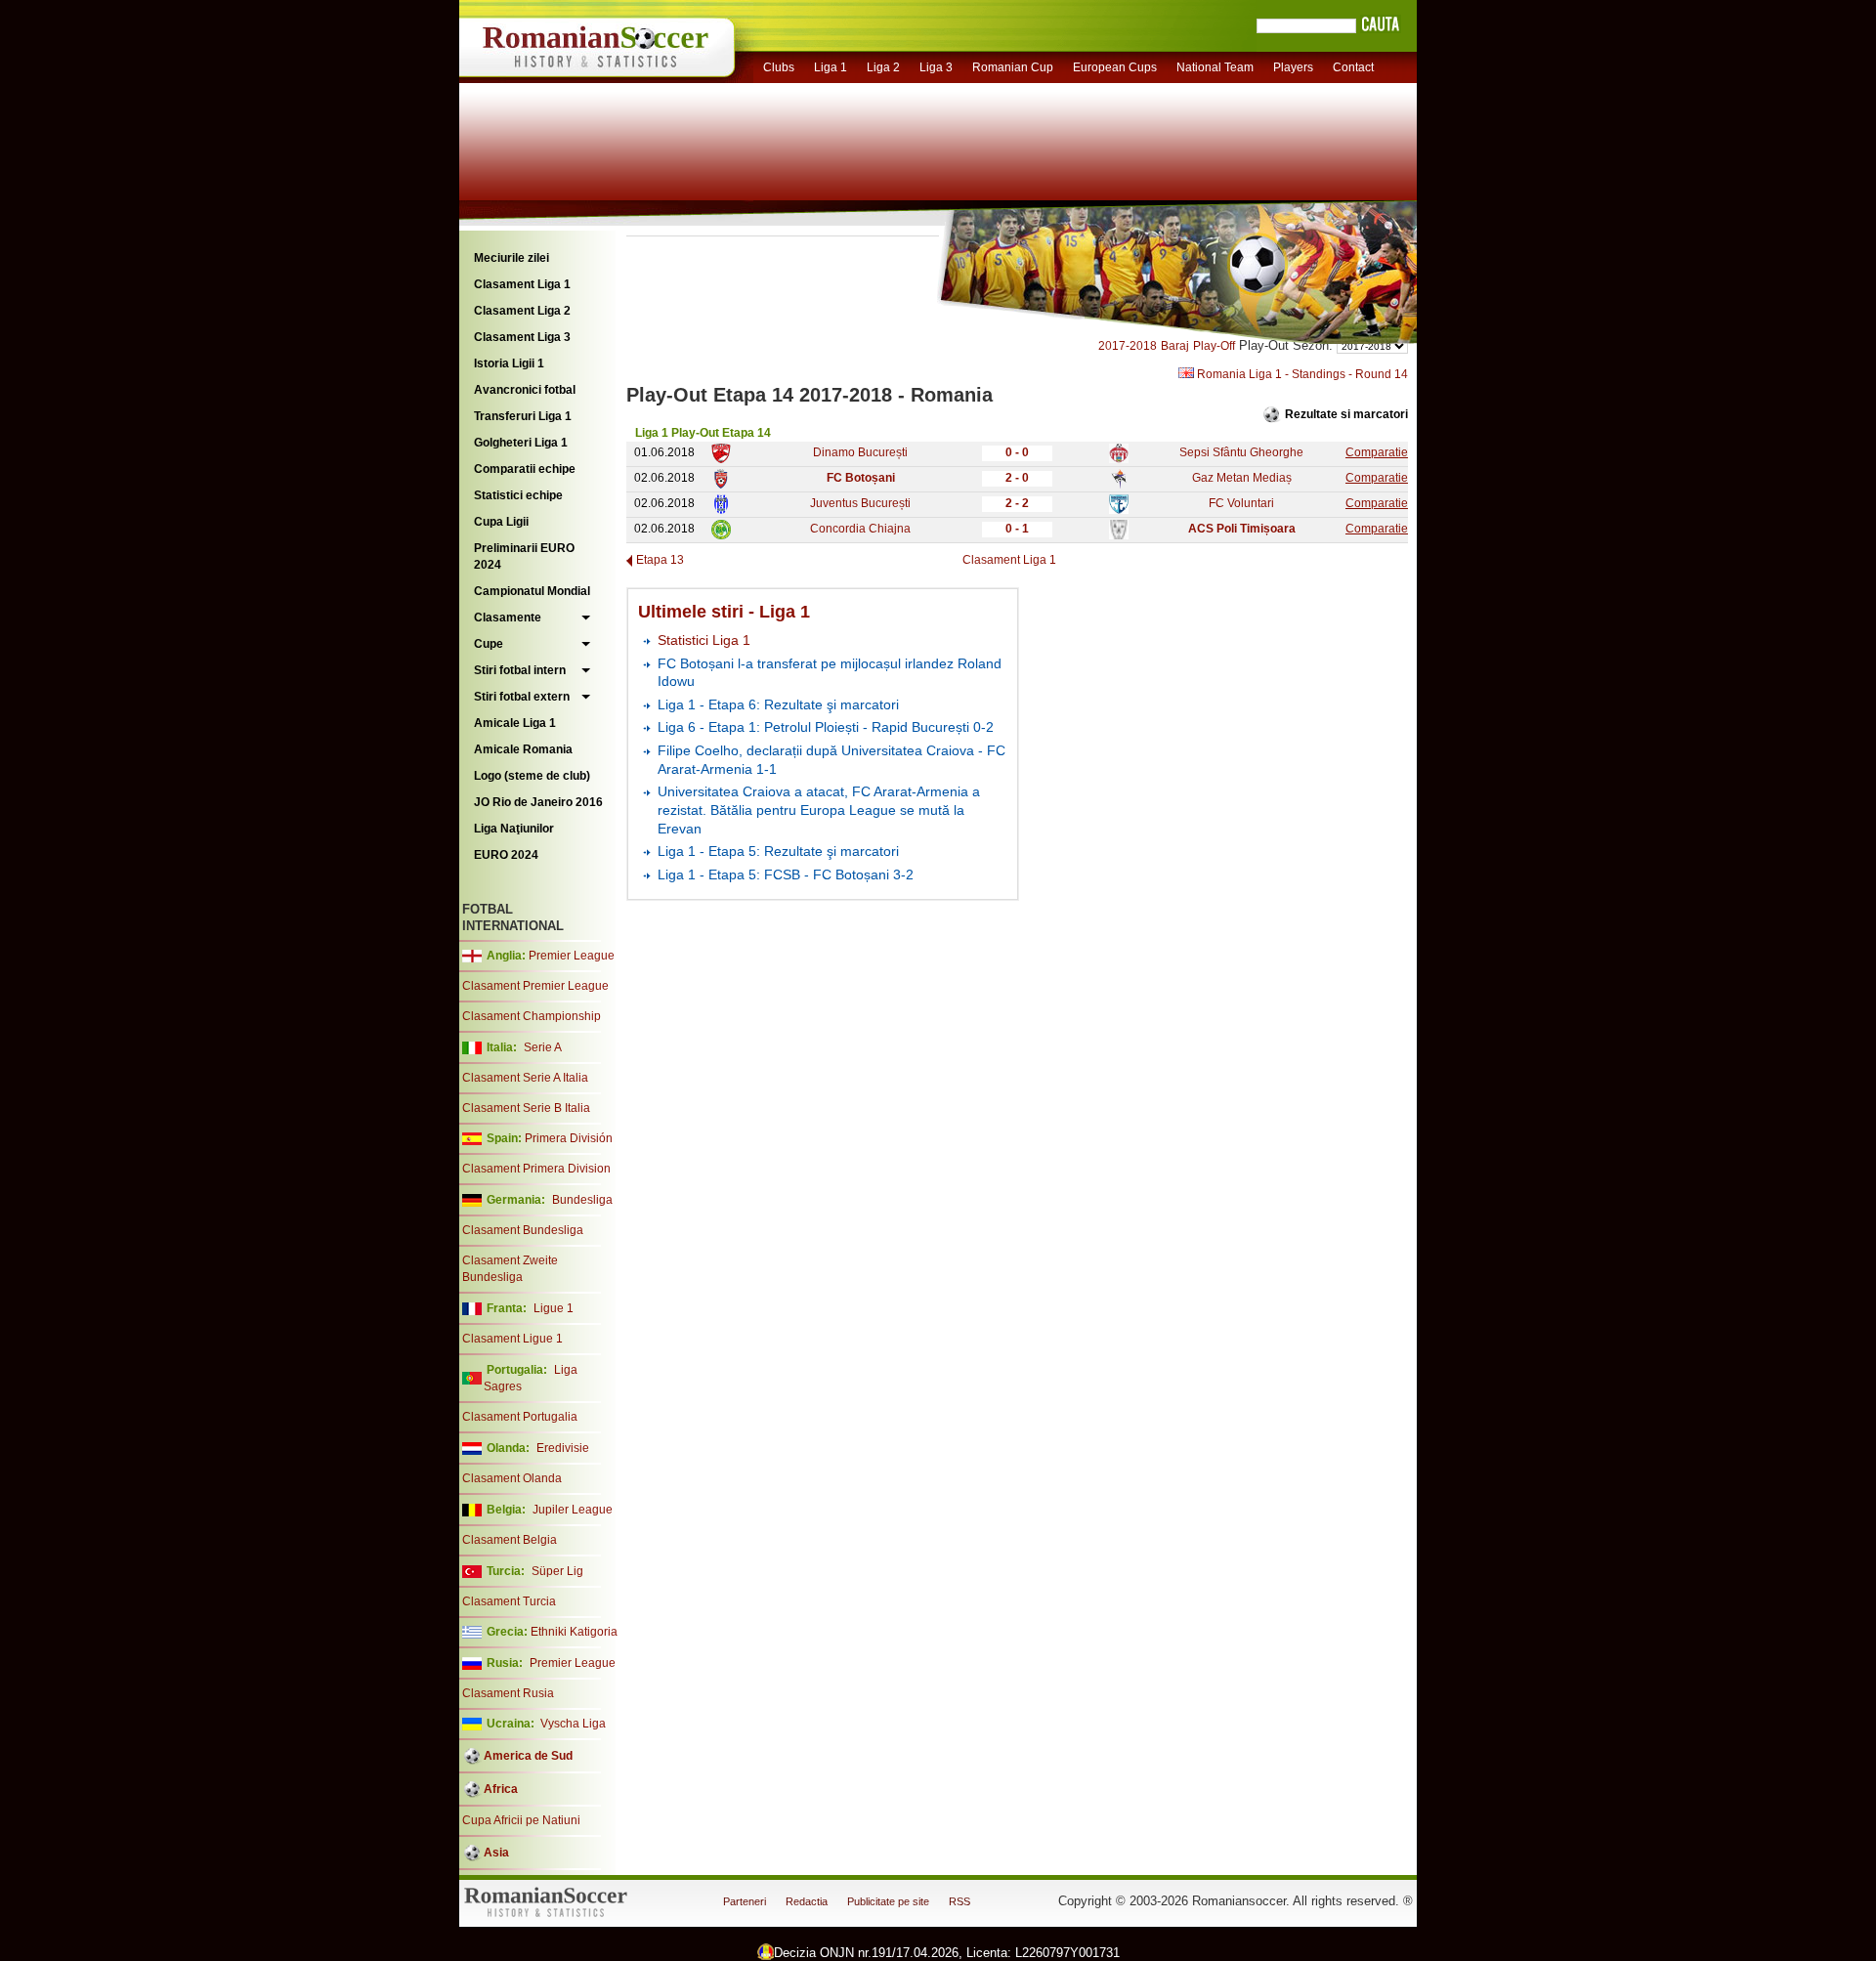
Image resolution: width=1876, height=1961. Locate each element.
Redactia (807, 1901)
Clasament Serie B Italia (526, 1108)
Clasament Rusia (508, 1693)
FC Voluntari (1241, 503)
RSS (959, 1901)
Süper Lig (557, 1571)
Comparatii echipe (525, 469)
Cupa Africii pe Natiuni (521, 1820)
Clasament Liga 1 (522, 284)
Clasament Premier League (535, 986)
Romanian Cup (1013, 67)
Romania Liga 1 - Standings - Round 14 (1301, 374)
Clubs (779, 67)
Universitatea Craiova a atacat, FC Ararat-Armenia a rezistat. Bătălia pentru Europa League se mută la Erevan (819, 810)
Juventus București (860, 503)
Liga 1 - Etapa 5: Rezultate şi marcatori (778, 851)
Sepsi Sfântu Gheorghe (1241, 452)
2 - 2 (1017, 503)
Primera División (569, 1138)
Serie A (543, 1047)
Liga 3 (936, 67)
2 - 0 (1017, 478)
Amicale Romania (523, 749)
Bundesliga (582, 1200)
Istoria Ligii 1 (509, 363)
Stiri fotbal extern (522, 697)
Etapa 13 (660, 560)
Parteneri (745, 1901)
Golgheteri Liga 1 (521, 443)
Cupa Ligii (501, 522)
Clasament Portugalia (520, 1417)
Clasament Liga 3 (522, 337)
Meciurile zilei (512, 258)
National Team (1215, 67)
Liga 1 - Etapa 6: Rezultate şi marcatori (778, 704)
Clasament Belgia (510, 1540)
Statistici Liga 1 (704, 640)
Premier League (572, 956)
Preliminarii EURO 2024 (524, 556)
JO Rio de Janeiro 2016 (538, 802)
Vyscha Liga (572, 1724)
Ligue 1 (554, 1308)
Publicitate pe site (888, 1901)
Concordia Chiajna (860, 529)
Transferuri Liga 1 (523, 416)
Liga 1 (831, 67)
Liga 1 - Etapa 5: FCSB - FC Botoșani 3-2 (786, 874)
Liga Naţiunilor (514, 829)
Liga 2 (883, 67)
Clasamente (508, 618)
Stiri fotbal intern (520, 670)
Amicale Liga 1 (515, 723)
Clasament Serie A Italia (525, 1078)
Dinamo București (860, 452)
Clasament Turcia (509, 1601)
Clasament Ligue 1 (512, 1339)
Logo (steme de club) (532, 776)
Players (1293, 67)
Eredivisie (563, 1448)
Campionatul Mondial (532, 591)
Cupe (489, 644)
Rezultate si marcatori (1346, 414)
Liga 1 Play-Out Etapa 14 (703, 433)
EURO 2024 (506, 855)
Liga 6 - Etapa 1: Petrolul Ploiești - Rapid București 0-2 (826, 727)
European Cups (1115, 67)
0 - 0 (1017, 452)
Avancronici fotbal (525, 390)
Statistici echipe (518, 495)
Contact (1353, 67)
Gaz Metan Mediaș (1242, 478)
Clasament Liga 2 (522, 311)
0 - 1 (1017, 529)
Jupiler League (573, 1510)
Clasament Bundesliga (523, 1230)
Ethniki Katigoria (574, 1632)
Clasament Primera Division (536, 1169)
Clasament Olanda (512, 1478)
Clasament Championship (532, 1016)
